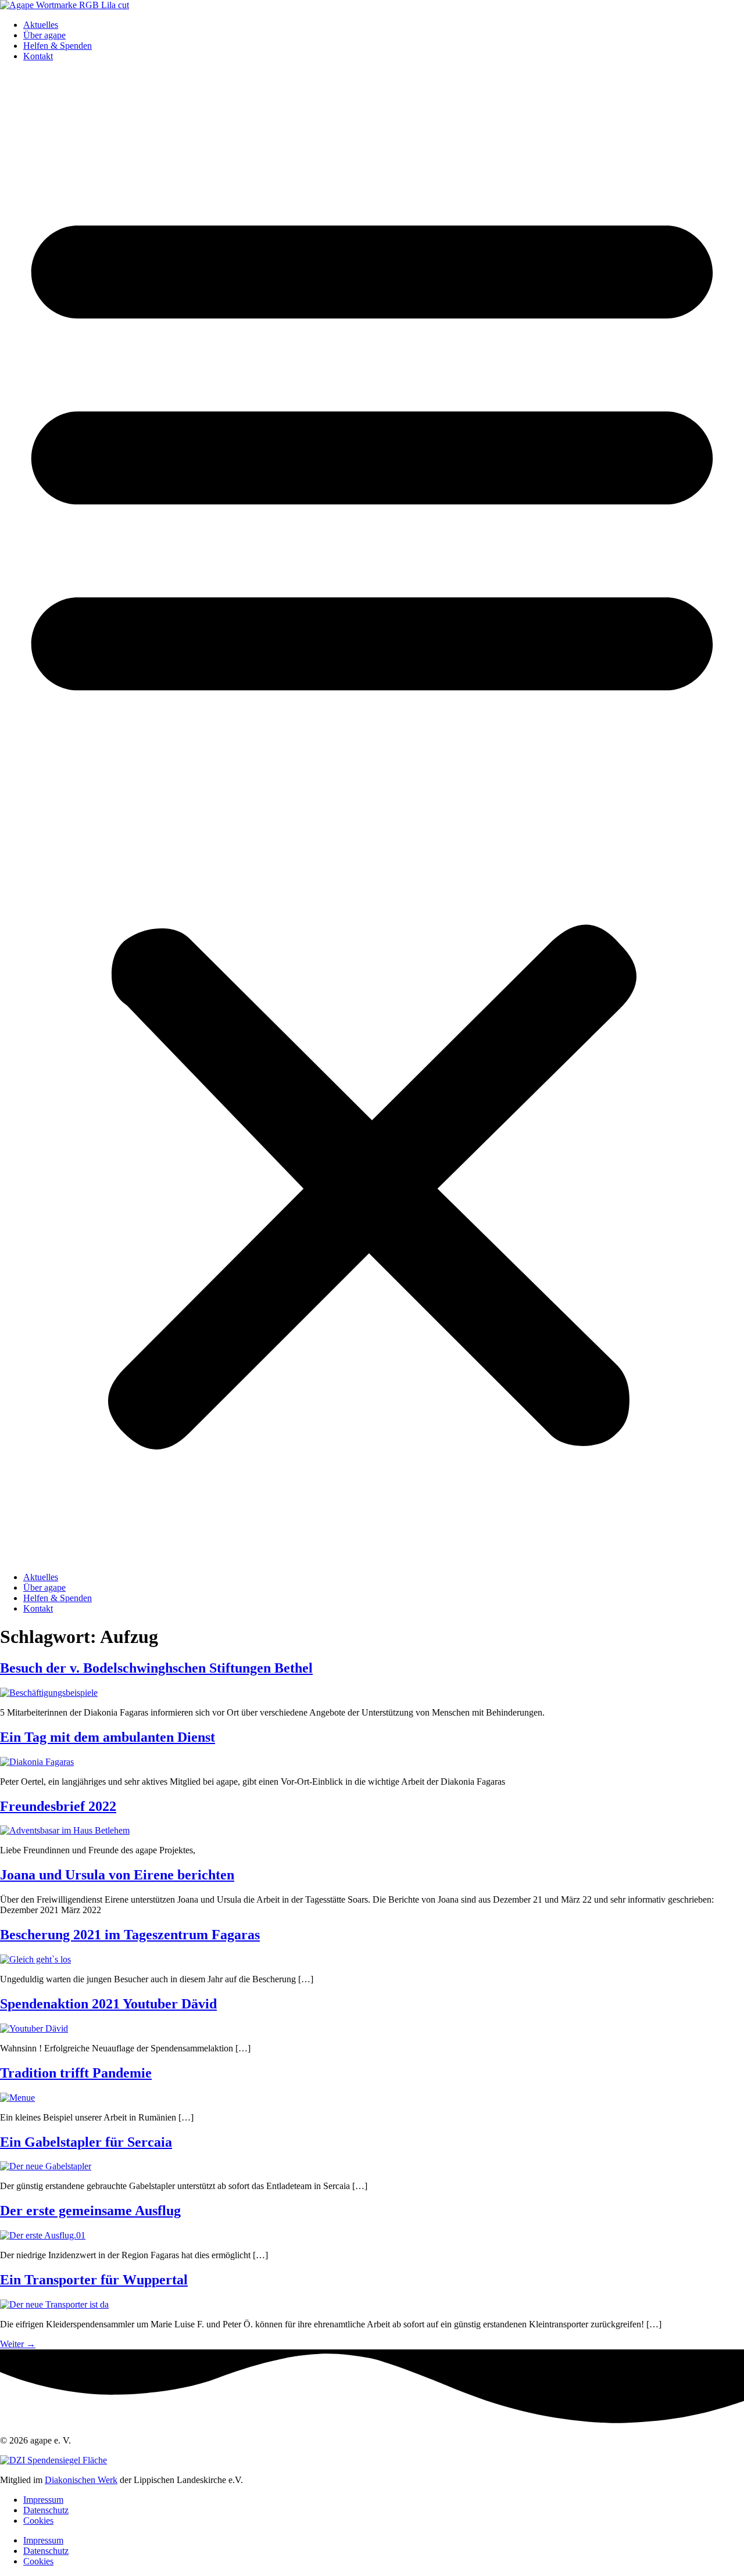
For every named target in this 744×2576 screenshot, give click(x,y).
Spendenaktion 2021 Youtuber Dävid (108, 2004)
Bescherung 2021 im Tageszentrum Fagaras (130, 1935)
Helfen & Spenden (58, 46)
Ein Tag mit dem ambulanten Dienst (108, 1737)
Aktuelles (41, 25)
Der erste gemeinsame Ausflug (90, 2211)
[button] (372, 817)
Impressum (43, 2500)
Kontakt (38, 56)
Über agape (44, 35)
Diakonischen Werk (81, 2480)
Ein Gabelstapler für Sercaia (86, 2142)
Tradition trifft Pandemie (76, 2073)
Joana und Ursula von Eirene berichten (117, 1875)
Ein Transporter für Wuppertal (94, 2280)
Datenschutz (46, 2510)
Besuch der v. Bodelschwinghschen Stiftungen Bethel (156, 1668)
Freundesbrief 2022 (58, 1806)
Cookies (38, 2521)
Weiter (18, 2344)
